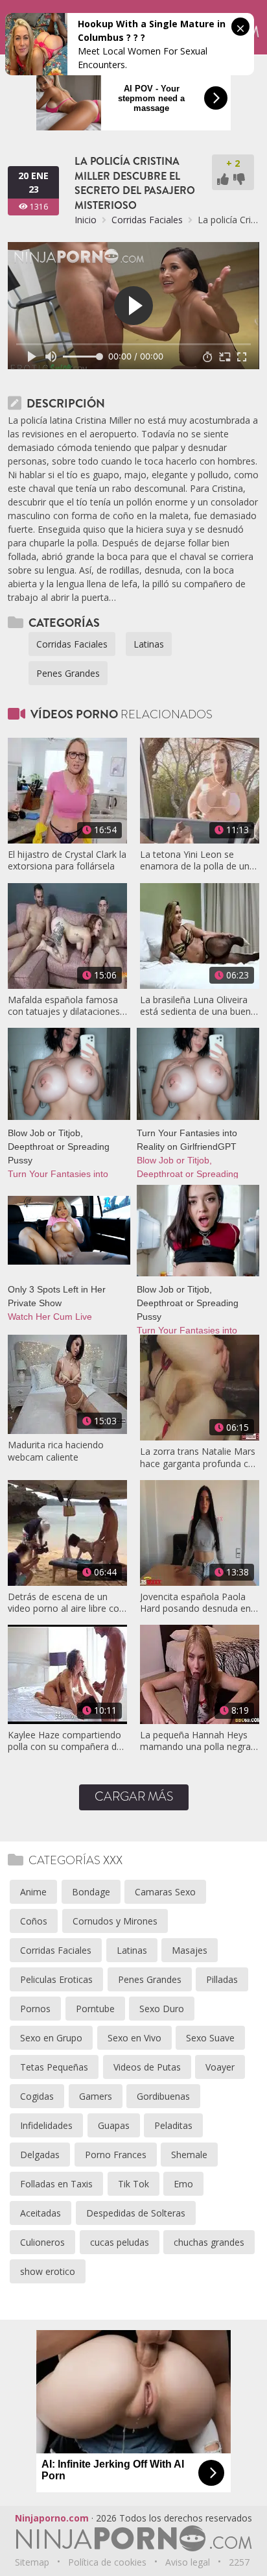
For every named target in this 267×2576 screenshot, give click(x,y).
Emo (183, 2184)
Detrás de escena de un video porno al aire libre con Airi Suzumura (66, 1603)
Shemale (189, 2155)
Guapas (114, 2125)
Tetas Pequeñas (54, 2067)
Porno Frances (116, 2155)
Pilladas (222, 1979)
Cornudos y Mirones (115, 1921)
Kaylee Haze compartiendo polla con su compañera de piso (65, 1741)
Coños (34, 1921)
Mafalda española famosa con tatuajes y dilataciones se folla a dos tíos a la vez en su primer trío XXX (64, 1006)
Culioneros (42, 2242)
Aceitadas (41, 2213)
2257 (239, 2562)
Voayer (220, 2067)
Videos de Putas (147, 2067)
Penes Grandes (68, 673)
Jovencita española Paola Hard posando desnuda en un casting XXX (195, 1603)
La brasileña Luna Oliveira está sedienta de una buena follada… (198, 1006)
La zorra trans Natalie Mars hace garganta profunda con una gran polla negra (200, 1457)
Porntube (95, 2009)
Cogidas (37, 2096)
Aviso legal (188, 2562)
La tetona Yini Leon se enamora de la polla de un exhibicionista (195, 860)
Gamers (96, 2096)
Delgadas (40, 2155)
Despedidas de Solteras (136, 2213)
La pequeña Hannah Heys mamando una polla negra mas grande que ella (195, 1741)
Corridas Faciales (147, 220)
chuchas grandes (209, 2242)
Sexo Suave (210, 2038)
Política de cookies (107, 2562)
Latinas (149, 644)
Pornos (35, 2009)
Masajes (190, 1950)
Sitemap (32, 2562)
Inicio (86, 220)
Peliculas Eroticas (56, 1979)
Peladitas (173, 2125)
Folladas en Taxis (56, 2184)
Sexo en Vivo (134, 2038)
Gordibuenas (163, 2096)
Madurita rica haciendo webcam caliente (56, 1451)
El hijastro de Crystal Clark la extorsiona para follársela (67, 860)
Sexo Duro (162, 2009)
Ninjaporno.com (52, 2518)
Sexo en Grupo (51, 2038)
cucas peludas (120, 2242)
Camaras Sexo (165, 1892)
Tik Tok (133, 2184)
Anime (33, 1892)
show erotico (48, 2271)
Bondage (91, 1892)
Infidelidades (46, 2125)
